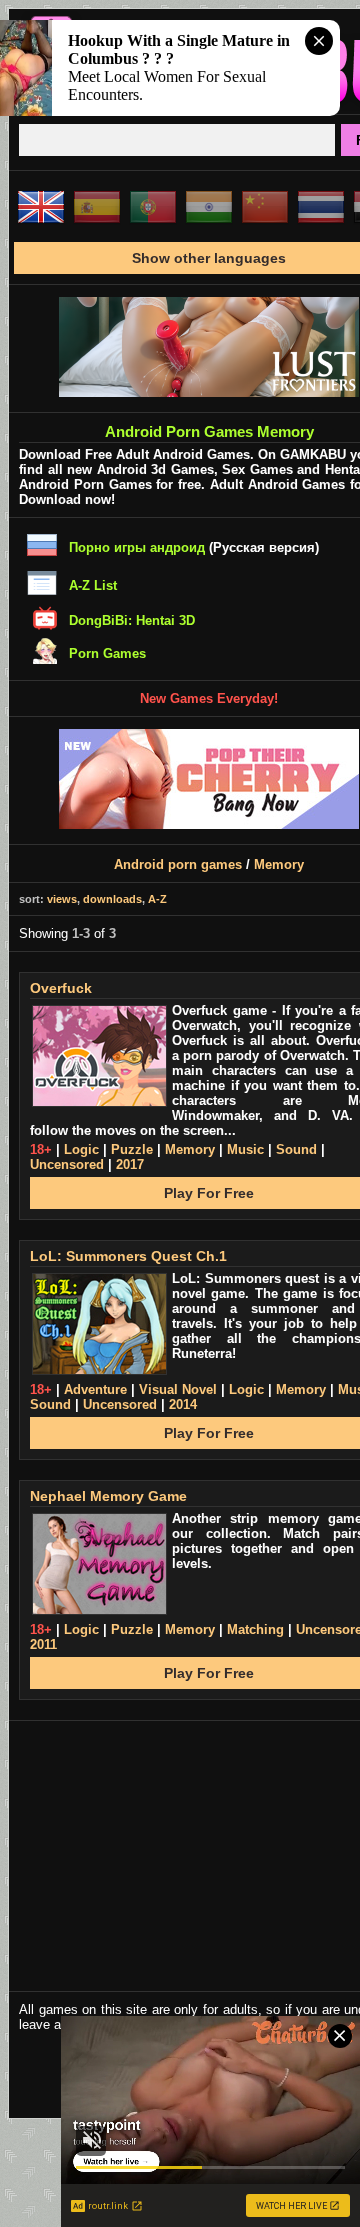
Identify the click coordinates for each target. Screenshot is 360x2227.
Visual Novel (178, 1389)
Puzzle (132, 1149)
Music (245, 1149)
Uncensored (67, 1164)
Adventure (95, 1389)
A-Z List (93, 585)
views (62, 899)
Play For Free (209, 1193)
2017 (130, 1164)
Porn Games (107, 653)
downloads (112, 899)
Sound (296, 1149)
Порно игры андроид (137, 547)
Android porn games (178, 864)
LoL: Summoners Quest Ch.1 (128, 1256)
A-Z (157, 899)
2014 (183, 1404)
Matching (255, 1629)
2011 (43, 1644)
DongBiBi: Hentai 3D (132, 620)
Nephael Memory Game (108, 1496)
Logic (81, 1149)
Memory (279, 864)
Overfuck (61, 988)
